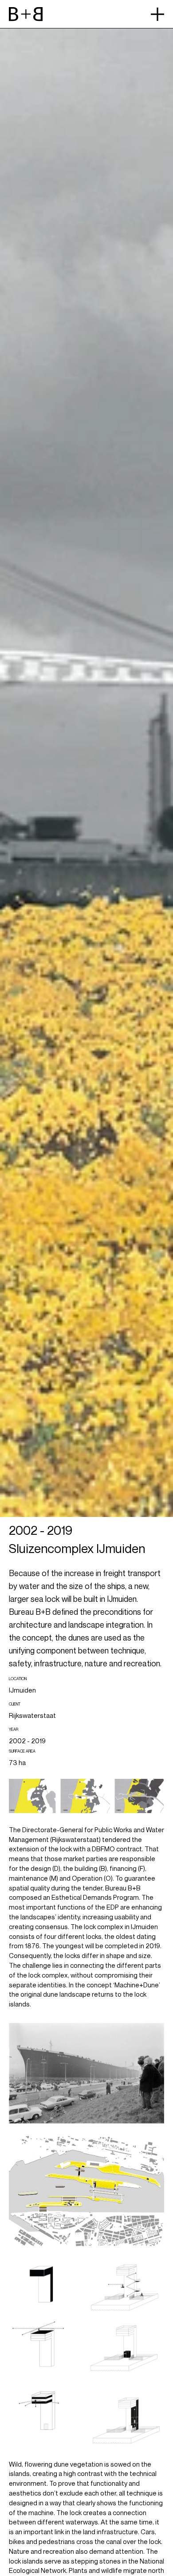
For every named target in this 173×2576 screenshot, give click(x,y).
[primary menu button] (157, 14)
